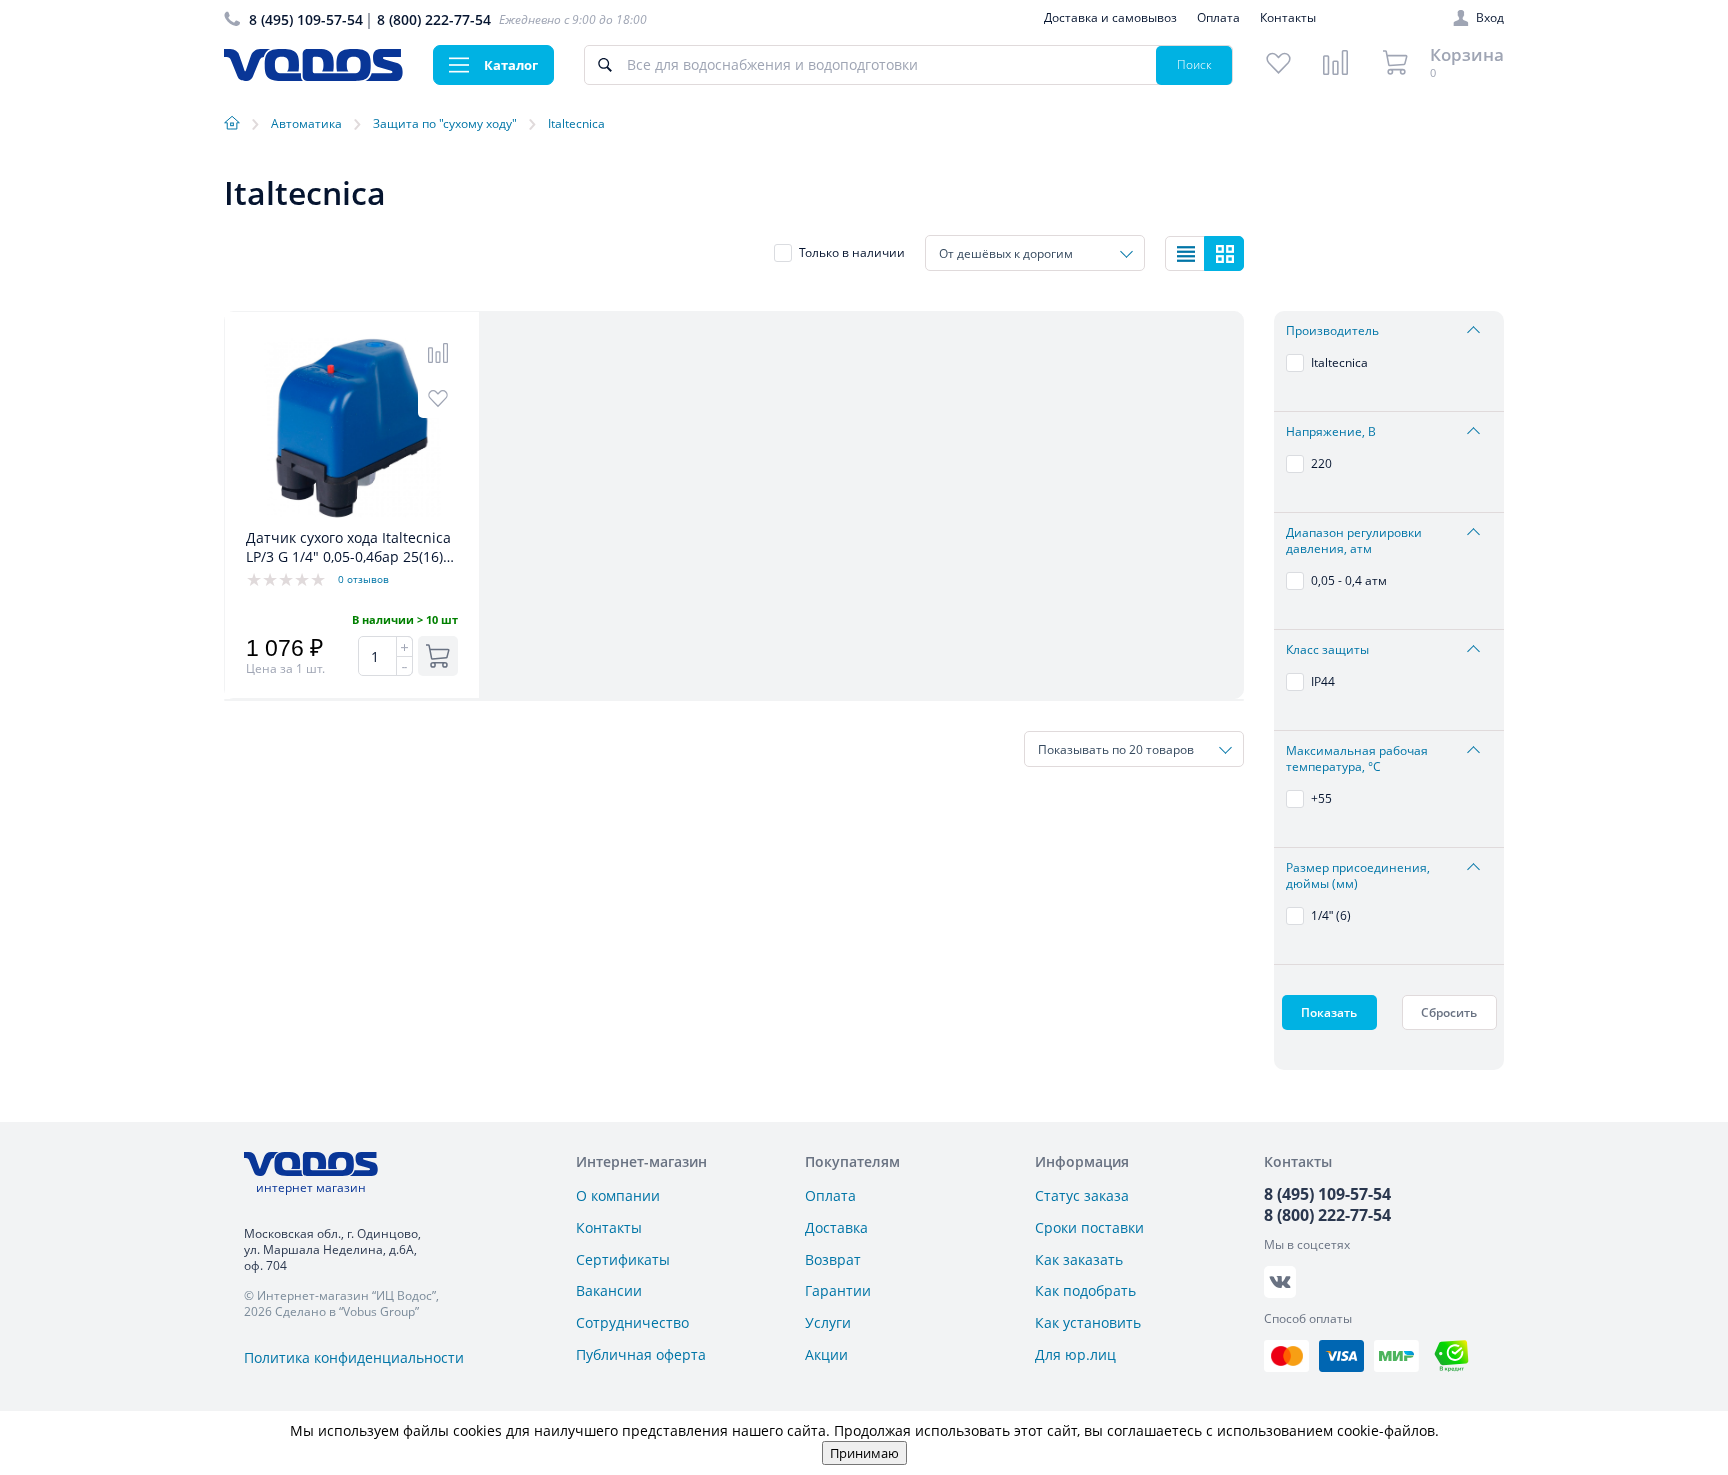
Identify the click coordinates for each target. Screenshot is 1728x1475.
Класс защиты (1327, 650)
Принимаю (864, 1453)
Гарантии (838, 1290)
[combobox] (1035, 253)
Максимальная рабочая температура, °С (1357, 759)
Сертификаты (623, 1259)
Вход (1490, 18)
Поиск (1194, 64)
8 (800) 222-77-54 (434, 19)
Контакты (1288, 17)
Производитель (1332, 331)
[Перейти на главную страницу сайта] (313, 75)
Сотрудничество (632, 1322)
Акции (826, 1354)
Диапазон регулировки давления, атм (1354, 541)
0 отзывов (363, 579)
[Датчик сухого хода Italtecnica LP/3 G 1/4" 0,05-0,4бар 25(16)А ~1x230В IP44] (352, 517)
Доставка (836, 1227)
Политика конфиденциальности (354, 1357)
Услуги (828, 1322)
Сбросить (1449, 1012)
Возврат (833, 1259)
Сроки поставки (1089, 1227)
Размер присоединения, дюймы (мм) (1358, 876)
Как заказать (1079, 1259)
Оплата (1218, 17)
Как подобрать (1085, 1290)
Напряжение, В (1331, 432)
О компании (618, 1195)
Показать (1329, 1012)
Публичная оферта (641, 1354)
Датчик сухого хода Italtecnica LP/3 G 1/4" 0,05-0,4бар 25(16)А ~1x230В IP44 (349, 548)
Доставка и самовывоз (1110, 17)
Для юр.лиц (1075, 1354)
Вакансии (609, 1290)
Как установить (1088, 1322)
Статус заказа (1082, 1195)
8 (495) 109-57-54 (306, 19)
